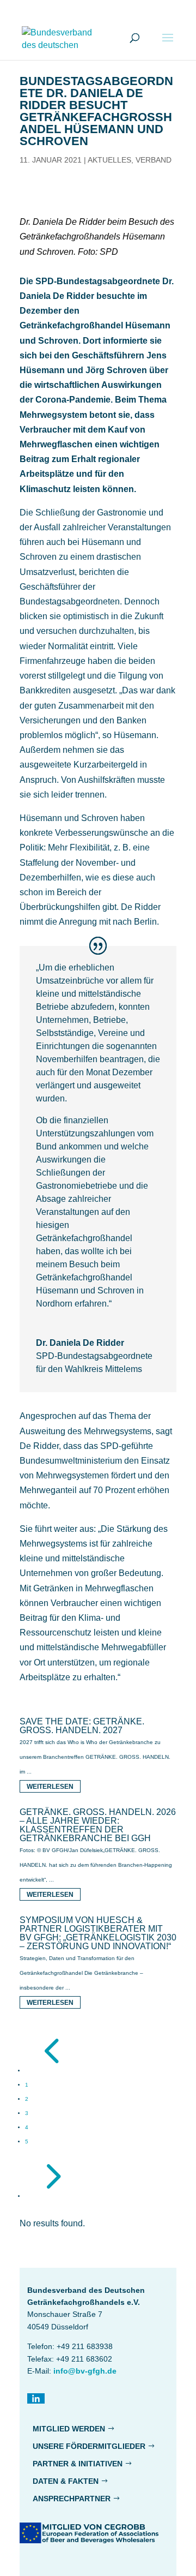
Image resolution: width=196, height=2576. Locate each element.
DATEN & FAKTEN (66, 2481)
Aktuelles (109, 160)
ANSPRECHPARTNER (72, 2499)
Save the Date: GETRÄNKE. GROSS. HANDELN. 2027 (82, 1726)
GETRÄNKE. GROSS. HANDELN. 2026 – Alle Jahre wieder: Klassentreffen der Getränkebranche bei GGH (98, 1825)
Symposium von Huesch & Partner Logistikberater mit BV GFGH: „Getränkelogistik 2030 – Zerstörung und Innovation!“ (98, 1933)
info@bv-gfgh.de (85, 2371)
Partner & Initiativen (78, 2464)
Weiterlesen (50, 1787)
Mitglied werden (69, 2429)
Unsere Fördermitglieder (89, 2446)
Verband (154, 160)
